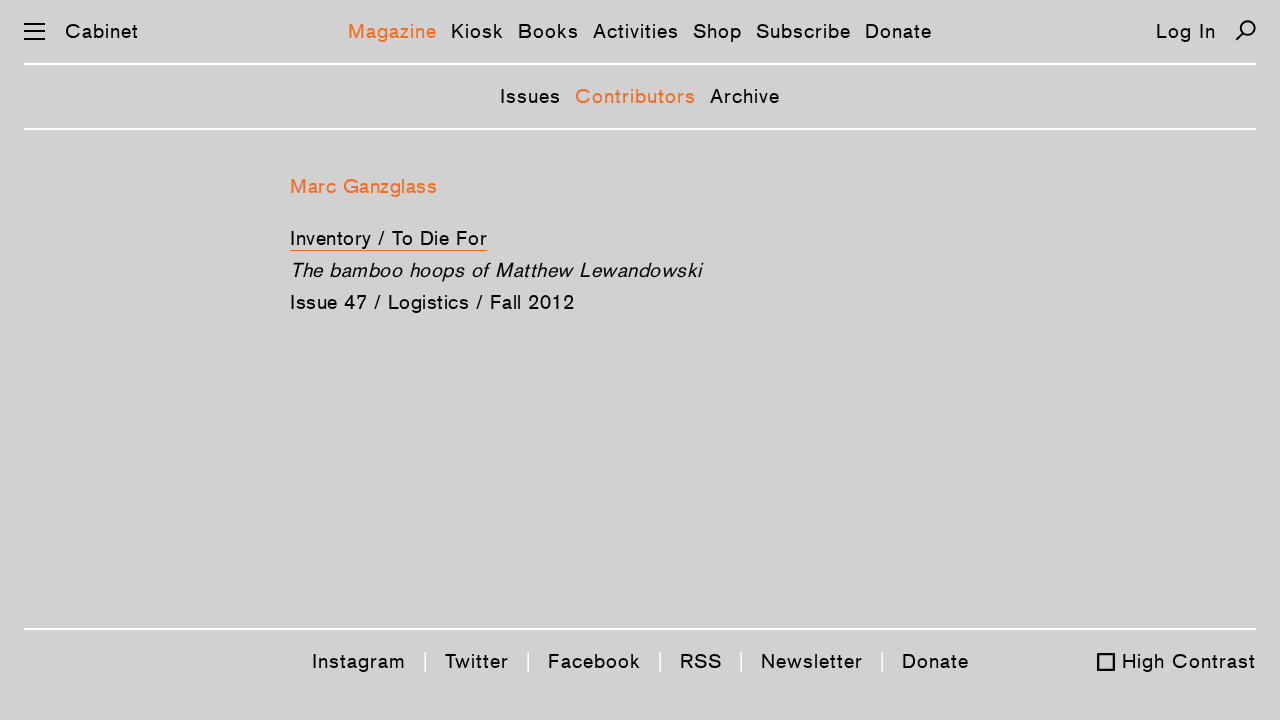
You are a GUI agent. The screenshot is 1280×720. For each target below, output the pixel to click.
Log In (1186, 31)
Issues (530, 96)
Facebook (594, 661)
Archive (745, 96)
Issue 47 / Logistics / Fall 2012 (432, 302)
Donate (898, 31)
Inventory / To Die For (388, 238)
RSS (701, 661)
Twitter (477, 661)
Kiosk (477, 31)
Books (548, 31)
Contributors (635, 96)
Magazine (392, 31)
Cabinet (102, 31)
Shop (717, 31)
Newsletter (812, 661)
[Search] (1245, 30)
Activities (636, 31)
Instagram (359, 661)
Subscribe (803, 31)
